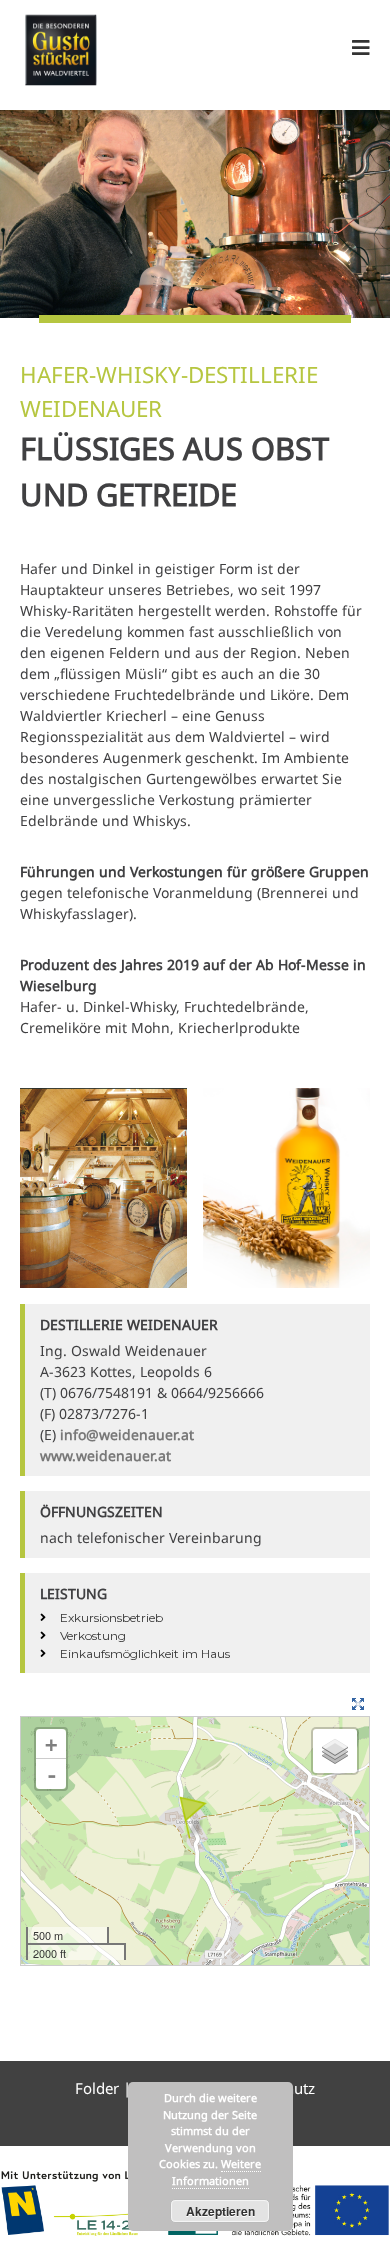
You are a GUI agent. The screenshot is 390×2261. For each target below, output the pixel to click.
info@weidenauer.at (127, 1434)
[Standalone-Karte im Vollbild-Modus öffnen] (360, 1702)
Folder (99, 2088)
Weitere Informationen (217, 2172)
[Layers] (335, 1751)
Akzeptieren (220, 2211)
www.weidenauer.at (105, 1455)
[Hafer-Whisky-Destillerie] (193, 1821)
